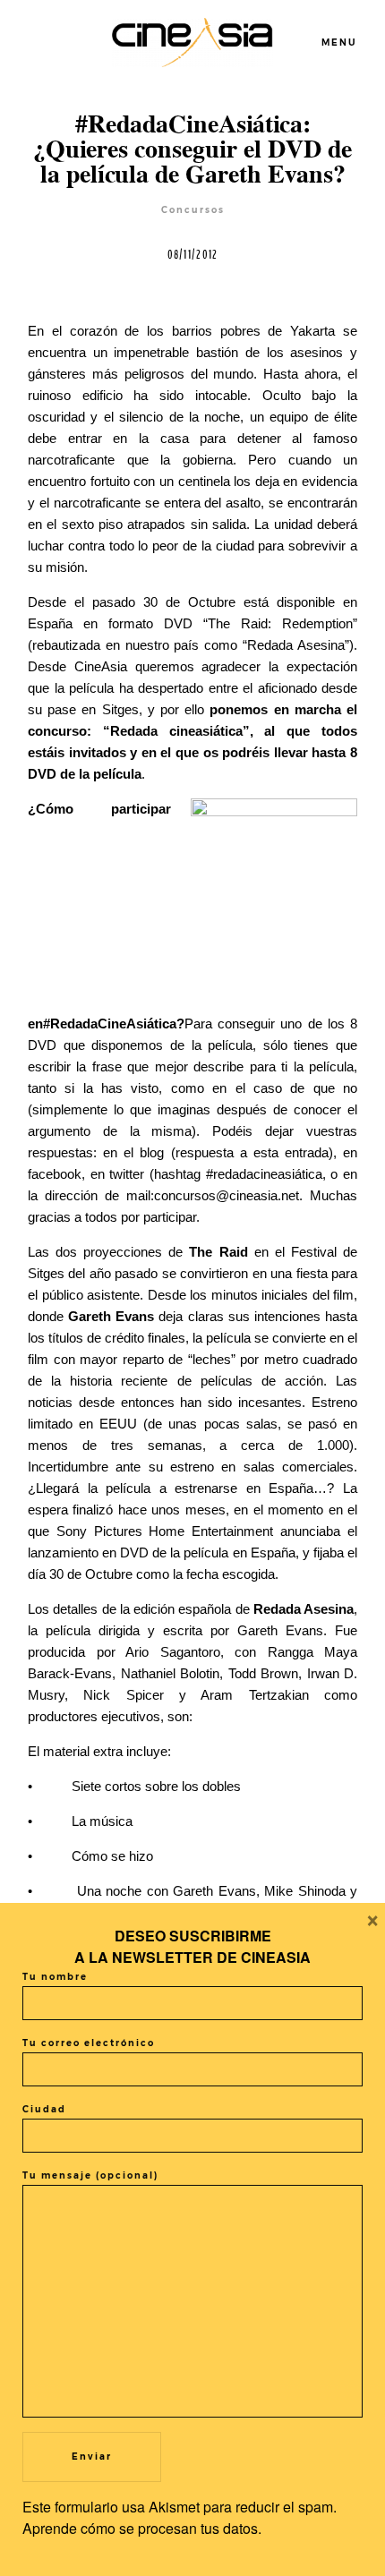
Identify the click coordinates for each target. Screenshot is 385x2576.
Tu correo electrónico (89, 2043)
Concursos (193, 210)
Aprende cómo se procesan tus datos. (142, 2528)
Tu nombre (55, 1977)
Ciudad (44, 2109)
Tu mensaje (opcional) (90, 2175)
